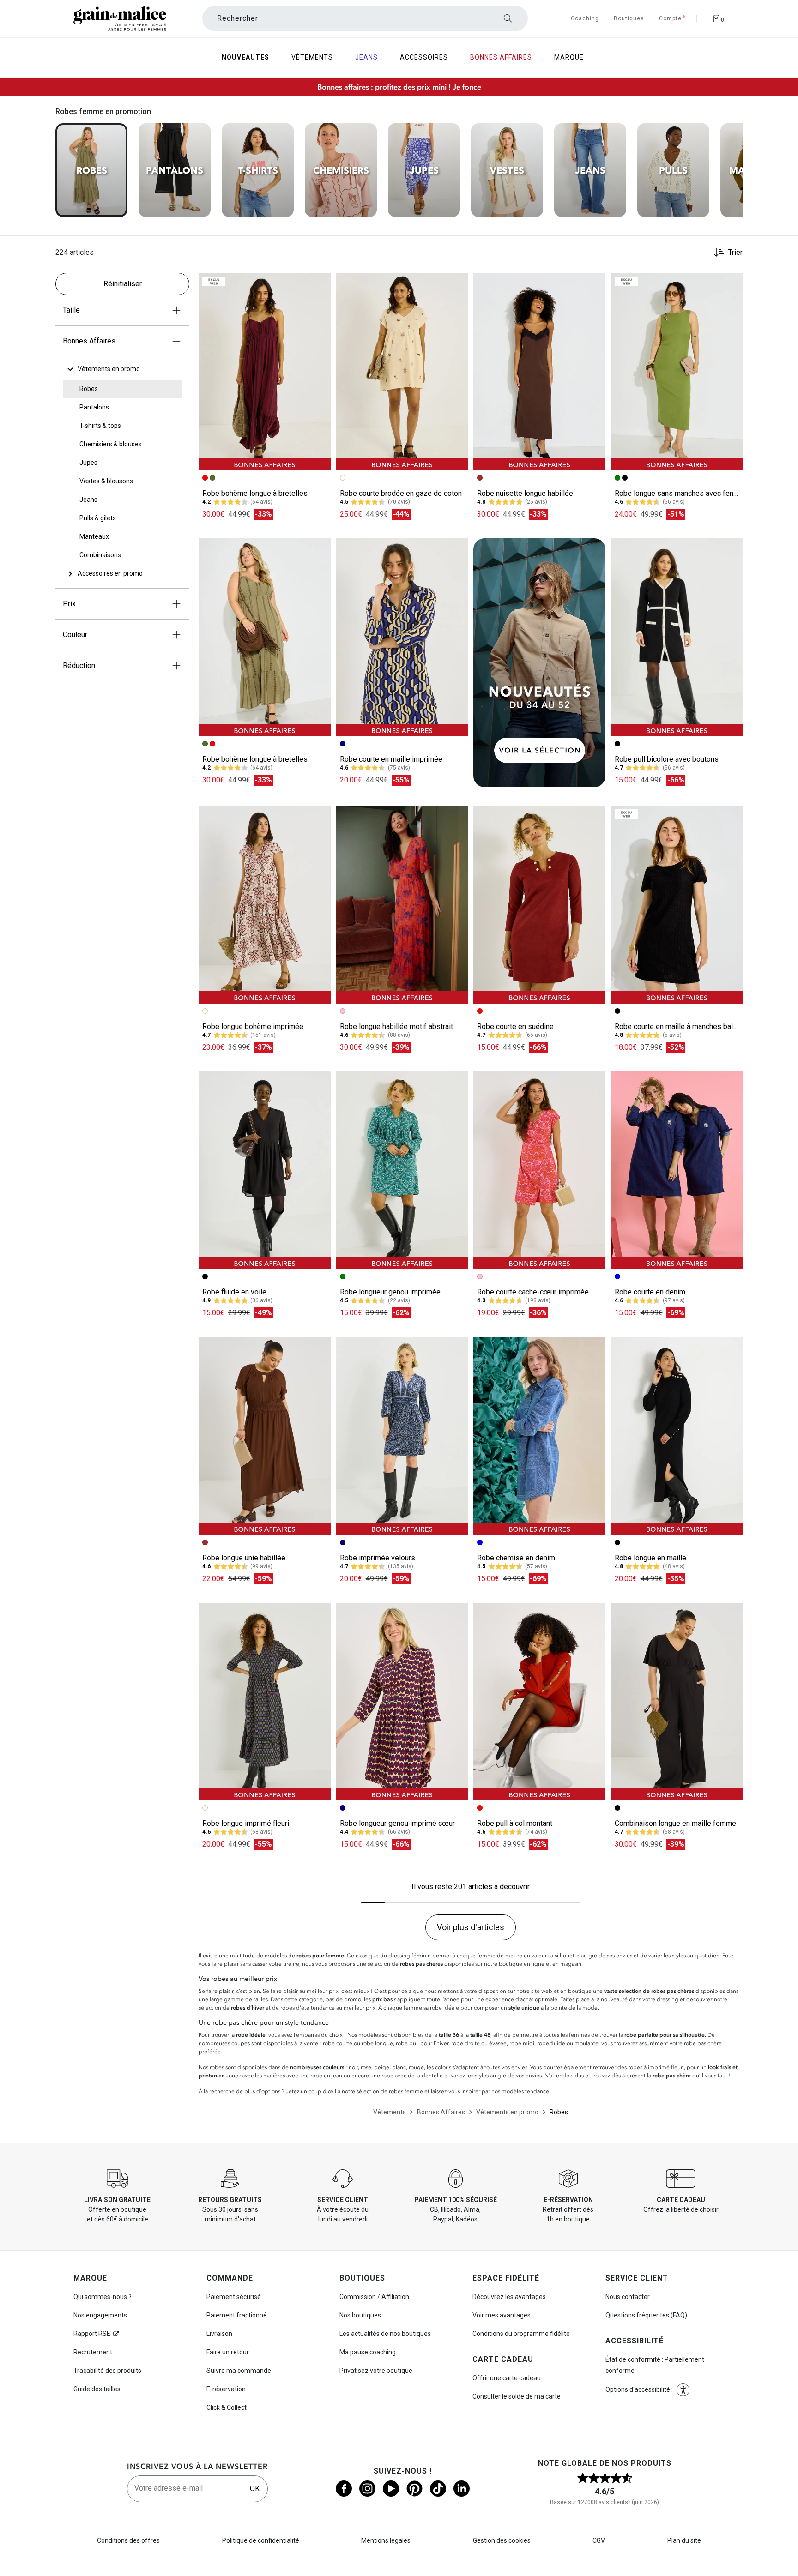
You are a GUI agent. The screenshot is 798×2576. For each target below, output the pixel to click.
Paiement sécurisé (234, 2297)
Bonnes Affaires (89, 341)
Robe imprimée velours (378, 1558)
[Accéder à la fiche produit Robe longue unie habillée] (265, 1436)
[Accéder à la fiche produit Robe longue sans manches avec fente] (677, 372)
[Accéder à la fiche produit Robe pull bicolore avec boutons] (677, 637)
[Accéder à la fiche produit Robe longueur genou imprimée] (402, 1170)
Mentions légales (386, 2540)
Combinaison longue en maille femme (675, 1823)
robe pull (407, 2043)
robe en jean (326, 2076)
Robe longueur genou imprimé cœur (397, 1823)
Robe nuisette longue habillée (525, 493)
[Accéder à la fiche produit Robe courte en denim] (677, 1170)
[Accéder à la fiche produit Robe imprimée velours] (402, 1436)
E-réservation (226, 2389)
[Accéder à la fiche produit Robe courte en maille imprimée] (402, 637)
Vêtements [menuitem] (312, 57)
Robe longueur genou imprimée (390, 1292)
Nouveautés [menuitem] (245, 57)
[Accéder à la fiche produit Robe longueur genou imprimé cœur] (402, 1702)
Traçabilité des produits (107, 2371)
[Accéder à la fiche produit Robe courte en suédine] (539, 904)
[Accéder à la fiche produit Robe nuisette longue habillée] (539, 372)
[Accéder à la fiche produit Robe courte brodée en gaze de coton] (402, 372)
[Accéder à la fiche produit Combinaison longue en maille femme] (677, 1702)
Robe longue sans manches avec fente (677, 493)
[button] (320, 284)
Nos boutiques (360, 2315)
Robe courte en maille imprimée (391, 759)
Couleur (75, 635)
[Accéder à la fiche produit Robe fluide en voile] (265, 1170)
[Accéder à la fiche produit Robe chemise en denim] (539, 1436)
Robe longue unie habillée (244, 1558)
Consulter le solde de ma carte (517, 2396)
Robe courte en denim (650, 1292)
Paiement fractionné (237, 2315)
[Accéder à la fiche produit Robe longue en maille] (677, 1436)
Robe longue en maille (650, 1558)
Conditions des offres (128, 2540)
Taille (71, 310)
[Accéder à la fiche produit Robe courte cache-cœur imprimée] (539, 1170)
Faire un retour (228, 2352)
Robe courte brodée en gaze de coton (401, 493)
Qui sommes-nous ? (103, 2297)
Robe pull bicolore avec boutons (667, 759)
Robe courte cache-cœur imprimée (533, 1292)
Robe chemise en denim (516, 1558)
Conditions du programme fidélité (521, 2334)
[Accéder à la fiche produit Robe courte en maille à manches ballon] (677, 904)
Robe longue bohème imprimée (253, 1026)
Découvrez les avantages (509, 2297)
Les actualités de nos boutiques (385, 2334)
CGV (599, 2540)
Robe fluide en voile (234, 1292)
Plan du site (684, 2540)
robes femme (406, 2091)
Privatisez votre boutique (376, 2371)
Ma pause (368, 2352)
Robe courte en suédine (515, 1026)
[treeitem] (109, 369)
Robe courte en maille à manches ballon (679, 1026)
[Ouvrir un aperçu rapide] (320, 284)
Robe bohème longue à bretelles (255, 493)
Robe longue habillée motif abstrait (396, 1026)
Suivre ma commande (239, 2371)
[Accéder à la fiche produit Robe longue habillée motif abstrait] (402, 904)
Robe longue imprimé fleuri (246, 1823)
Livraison (219, 2334)
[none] (122, 369)
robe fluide (551, 2043)
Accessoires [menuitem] (424, 57)
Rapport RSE (92, 2334)
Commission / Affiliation (374, 2297)
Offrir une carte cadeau (507, 2378)
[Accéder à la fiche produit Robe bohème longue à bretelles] (265, 372)
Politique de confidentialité (261, 2540)
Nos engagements (100, 2315)
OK (255, 2489)
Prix (69, 604)
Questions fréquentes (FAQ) (646, 2315)
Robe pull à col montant (515, 1823)
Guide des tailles (97, 2389)
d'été (303, 2008)
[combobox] (365, 18)
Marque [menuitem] (569, 57)
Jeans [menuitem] (366, 57)
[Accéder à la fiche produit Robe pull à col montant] (539, 1702)
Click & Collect (227, 2407)
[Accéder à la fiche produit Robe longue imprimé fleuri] (265, 1702)
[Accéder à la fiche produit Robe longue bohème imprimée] (265, 904)
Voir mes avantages (502, 2315)
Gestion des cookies (502, 2540)
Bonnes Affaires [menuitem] (501, 57)
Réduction (79, 665)
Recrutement (93, 2352)
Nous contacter (628, 2297)
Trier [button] (735, 253)
